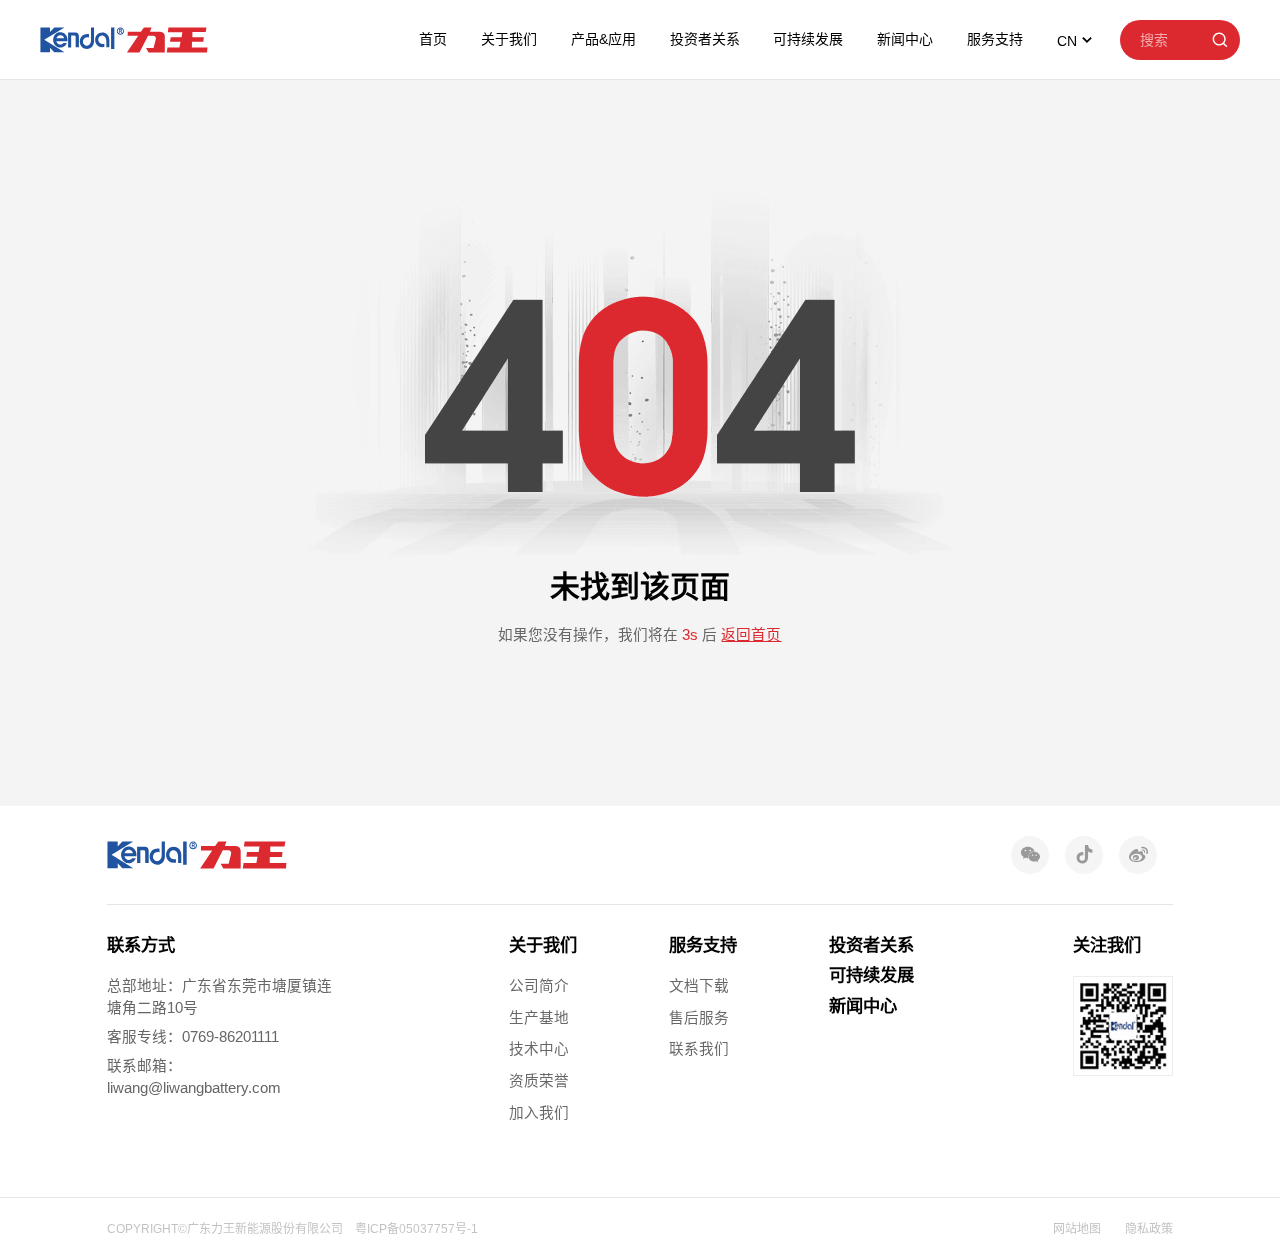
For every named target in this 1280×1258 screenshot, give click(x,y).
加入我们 (539, 1113)
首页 (433, 39)
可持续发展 (808, 39)
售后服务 (699, 1018)
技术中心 (539, 1049)
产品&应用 (603, 39)
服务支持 (995, 39)
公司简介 (539, 986)
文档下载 (699, 986)
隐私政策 (1149, 1229)
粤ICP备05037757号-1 (416, 1229)
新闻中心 (905, 39)
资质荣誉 (539, 1081)
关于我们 (509, 39)
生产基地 (539, 1018)
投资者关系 (705, 39)
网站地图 (1077, 1229)
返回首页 (751, 635)
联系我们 (699, 1049)
